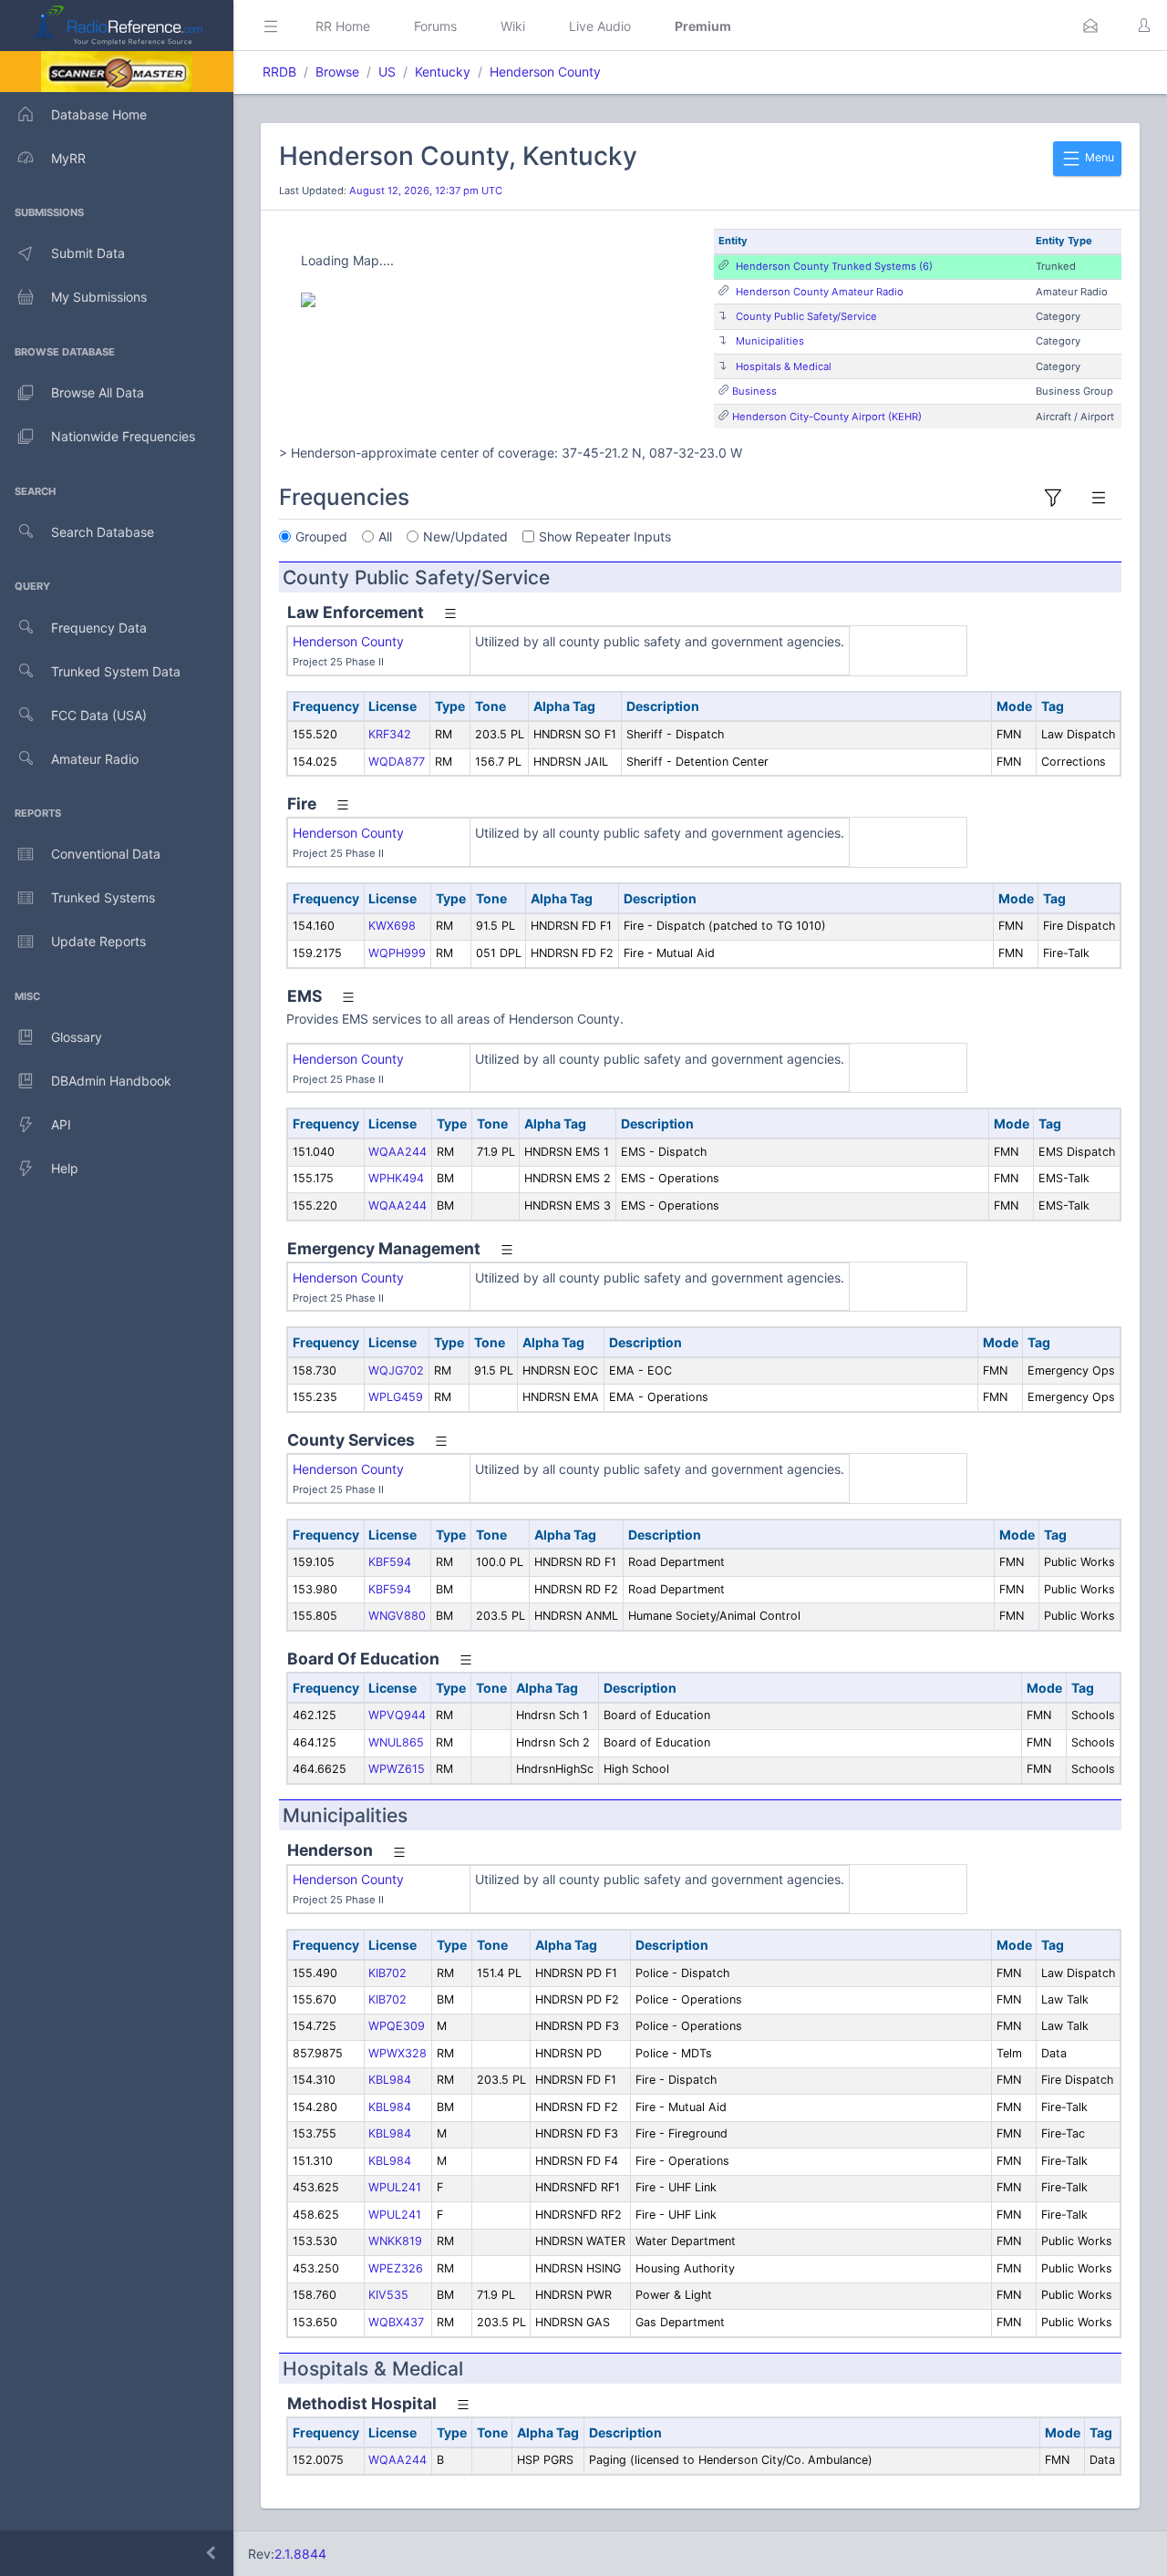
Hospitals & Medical (784, 366)
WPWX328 (398, 2053)
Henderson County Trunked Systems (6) (834, 266)
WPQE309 (397, 2026)
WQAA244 (398, 1152)
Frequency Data (99, 628)
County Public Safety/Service (806, 316)
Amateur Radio (95, 759)
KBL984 (390, 2080)
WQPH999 (397, 953)
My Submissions (99, 297)
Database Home (99, 114)
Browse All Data (98, 392)
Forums (435, 26)
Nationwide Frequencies (123, 436)
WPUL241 (395, 2187)
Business (754, 391)
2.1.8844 (300, 2554)
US (387, 72)
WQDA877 (397, 762)
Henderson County (545, 72)
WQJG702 (396, 1370)
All (385, 536)
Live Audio (600, 26)
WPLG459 (396, 1397)
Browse (337, 72)
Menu (1098, 157)
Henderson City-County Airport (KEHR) (827, 417)
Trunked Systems (103, 897)
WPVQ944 (397, 1715)
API (61, 1124)
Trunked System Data (116, 671)
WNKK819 (395, 2241)
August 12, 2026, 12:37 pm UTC (426, 191)
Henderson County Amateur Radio (820, 292)
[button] (1090, 26)
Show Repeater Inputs (605, 536)
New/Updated (465, 536)
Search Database (103, 532)
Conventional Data (106, 854)
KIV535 (388, 2295)
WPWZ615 (397, 1769)
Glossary (77, 1037)
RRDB (279, 72)
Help (65, 1168)
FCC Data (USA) (99, 715)
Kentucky (443, 72)
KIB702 (387, 1973)
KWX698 (392, 926)
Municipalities (770, 341)
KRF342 (390, 734)
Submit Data (88, 253)
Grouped (321, 536)
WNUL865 (396, 1742)
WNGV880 (397, 1616)
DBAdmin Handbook (111, 1081)
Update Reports (98, 941)
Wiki (513, 26)
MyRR (68, 158)
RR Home (343, 26)
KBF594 (390, 1562)
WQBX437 (396, 2322)
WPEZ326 (396, 2268)
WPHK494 (396, 1178)
